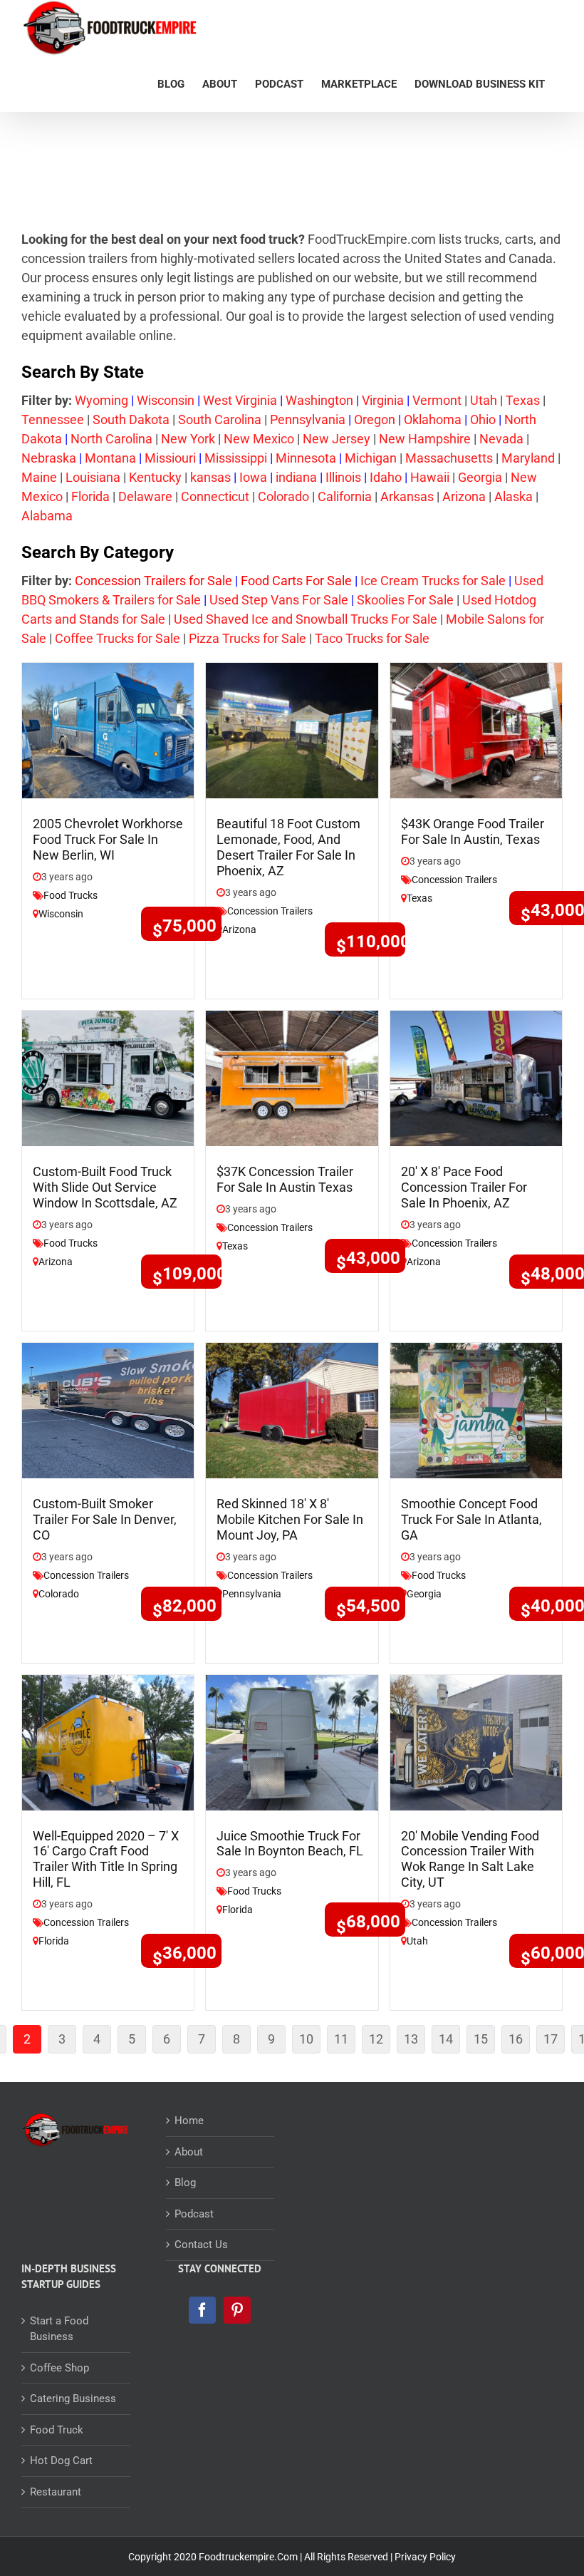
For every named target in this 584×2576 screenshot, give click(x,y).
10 (310, 2042)
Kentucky (155, 477)
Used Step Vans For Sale (279, 600)
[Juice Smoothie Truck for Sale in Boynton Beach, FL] (292, 1741)
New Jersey (337, 439)
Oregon (375, 419)
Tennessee (53, 419)
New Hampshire (425, 439)
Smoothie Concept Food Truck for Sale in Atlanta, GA (471, 1519)
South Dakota (131, 419)
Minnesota (306, 458)
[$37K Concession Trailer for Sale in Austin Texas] (292, 1077)
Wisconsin (166, 400)
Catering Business (73, 2399)
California (345, 496)
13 (414, 2042)
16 (519, 2042)
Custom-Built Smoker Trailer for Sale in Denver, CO (105, 1519)
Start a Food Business (59, 2329)
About (189, 2152)
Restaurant (56, 2492)
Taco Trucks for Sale (371, 638)
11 (345, 2042)
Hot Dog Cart (61, 2461)
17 (554, 2042)
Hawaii (430, 477)
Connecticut (215, 496)
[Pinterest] (237, 2310)
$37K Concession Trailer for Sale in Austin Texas (285, 1179)
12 (380, 2042)
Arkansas (407, 496)
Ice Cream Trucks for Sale (433, 581)
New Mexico (259, 439)
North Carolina (111, 439)
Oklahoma (433, 419)
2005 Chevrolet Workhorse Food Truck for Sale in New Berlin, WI (108, 839)
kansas (210, 477)
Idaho (386, 477)
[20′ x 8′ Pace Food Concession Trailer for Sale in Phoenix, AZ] (476, 1077)
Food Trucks (71, 895)
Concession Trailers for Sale (153, 581)
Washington (319, 400)
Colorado (283, 496)
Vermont (437, 400)
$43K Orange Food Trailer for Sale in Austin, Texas (473, 831)
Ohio (483, 419)
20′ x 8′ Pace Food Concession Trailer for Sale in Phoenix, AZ (464, 1187)
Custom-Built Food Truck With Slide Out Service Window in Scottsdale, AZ (105, 1187)
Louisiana (93, 477)
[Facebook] (202, 2310)
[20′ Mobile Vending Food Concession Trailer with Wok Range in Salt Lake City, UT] (476, 1741)
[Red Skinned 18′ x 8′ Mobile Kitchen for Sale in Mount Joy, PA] (292, 1409)
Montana (110, 458)
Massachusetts (449, 458)
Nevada (501, 439)
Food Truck (57, 2430)
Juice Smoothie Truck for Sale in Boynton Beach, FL (290, 1844)
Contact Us (201, 2245)
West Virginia (240, 400)
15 (484, 2042)
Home (189, 2121)
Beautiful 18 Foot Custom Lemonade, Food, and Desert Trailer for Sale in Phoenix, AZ (288, 847)
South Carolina (220, 419)
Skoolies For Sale (405, 600)
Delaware (145, 496)
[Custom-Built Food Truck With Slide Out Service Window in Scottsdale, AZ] (108, 1077)
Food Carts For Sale (296, 581)
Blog (185, 2183)
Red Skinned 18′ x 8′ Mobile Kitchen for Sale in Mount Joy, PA (290, 1519)
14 (449, 2042)
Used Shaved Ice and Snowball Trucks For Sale (306, 619)
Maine (39, 477)
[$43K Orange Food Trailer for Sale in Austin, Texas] (476, 730)
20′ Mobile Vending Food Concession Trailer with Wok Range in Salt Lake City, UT (470, 1859)
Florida (90, 496)
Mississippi (236, 458)
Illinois (343, 477)
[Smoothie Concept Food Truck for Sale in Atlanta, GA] (476, 1409)
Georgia (480, 477)
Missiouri (170, 458)
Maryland (528, 458)
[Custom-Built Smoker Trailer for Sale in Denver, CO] (108, 1409)
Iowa (253, 477)
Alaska (513, 496)
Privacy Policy (425, 2557)
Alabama (47, 516)
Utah (484, 400)
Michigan (371, 458)
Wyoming (101, 400)
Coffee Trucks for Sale (118, 638)
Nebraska (49, 458)
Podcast (194, 2214)
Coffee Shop (59, 2368)
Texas (523, 400)
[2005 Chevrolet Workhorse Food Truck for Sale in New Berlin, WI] (108, 730)
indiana (296, 477)
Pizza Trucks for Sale (247, 638)
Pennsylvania (308, 419)
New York (188, 439)
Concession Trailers (270, 911)
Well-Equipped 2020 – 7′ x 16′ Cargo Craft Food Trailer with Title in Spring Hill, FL (106, 1859)
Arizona (464, 496)
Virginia (383, 400)
